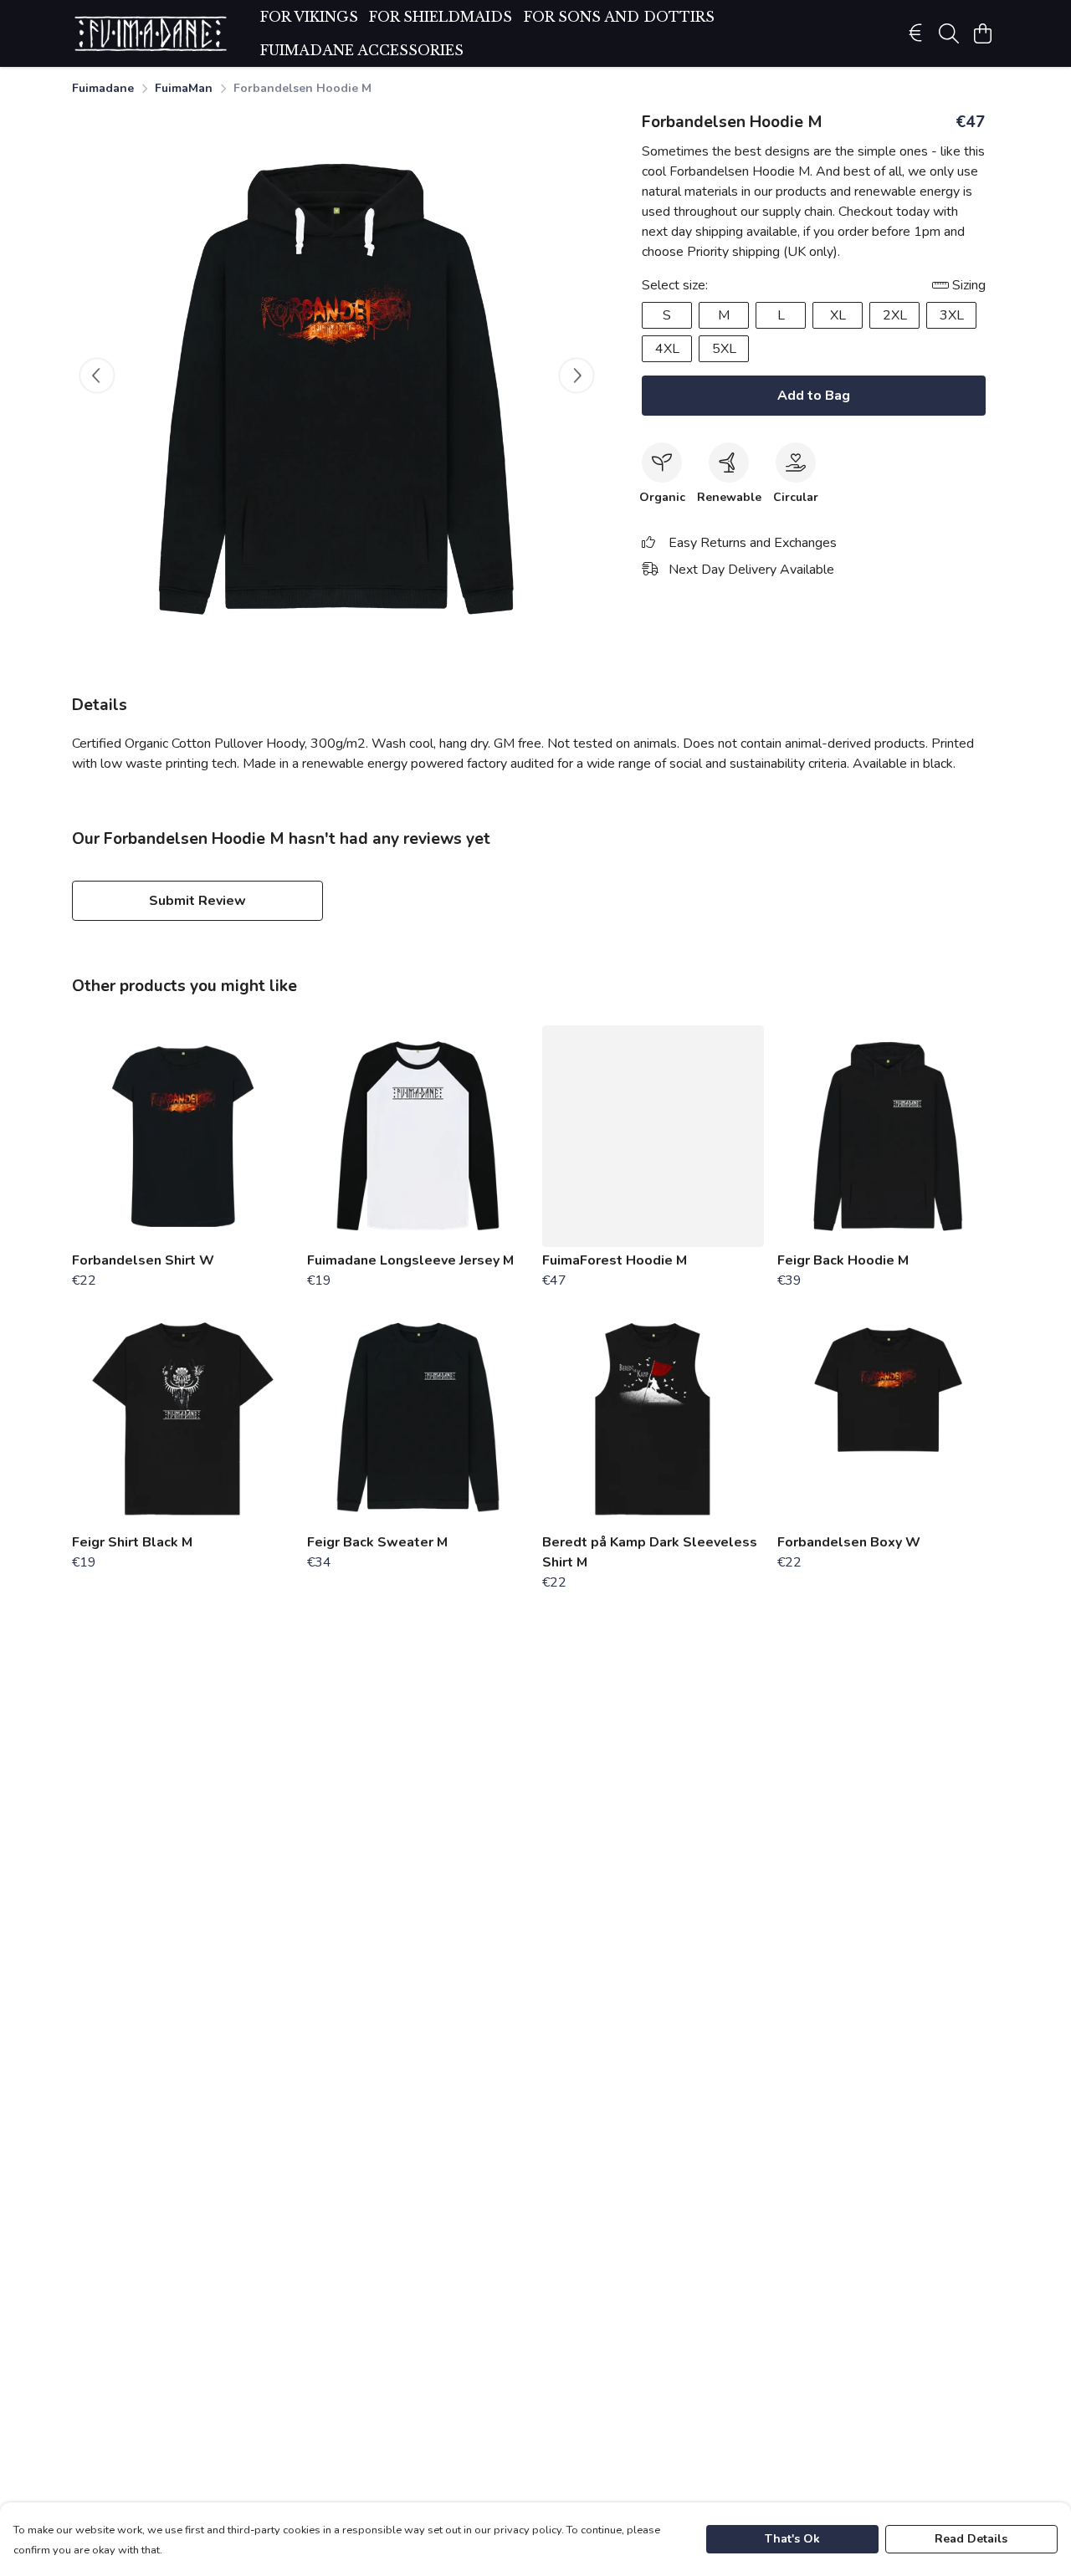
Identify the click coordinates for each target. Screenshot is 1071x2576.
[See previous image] (97, 376)
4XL (667, 349)
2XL (895, 315)
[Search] (949, 33)
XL (838, 315)
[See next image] (576, 376)
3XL (952, 315)
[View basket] (982, 33)
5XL (724, 349)
